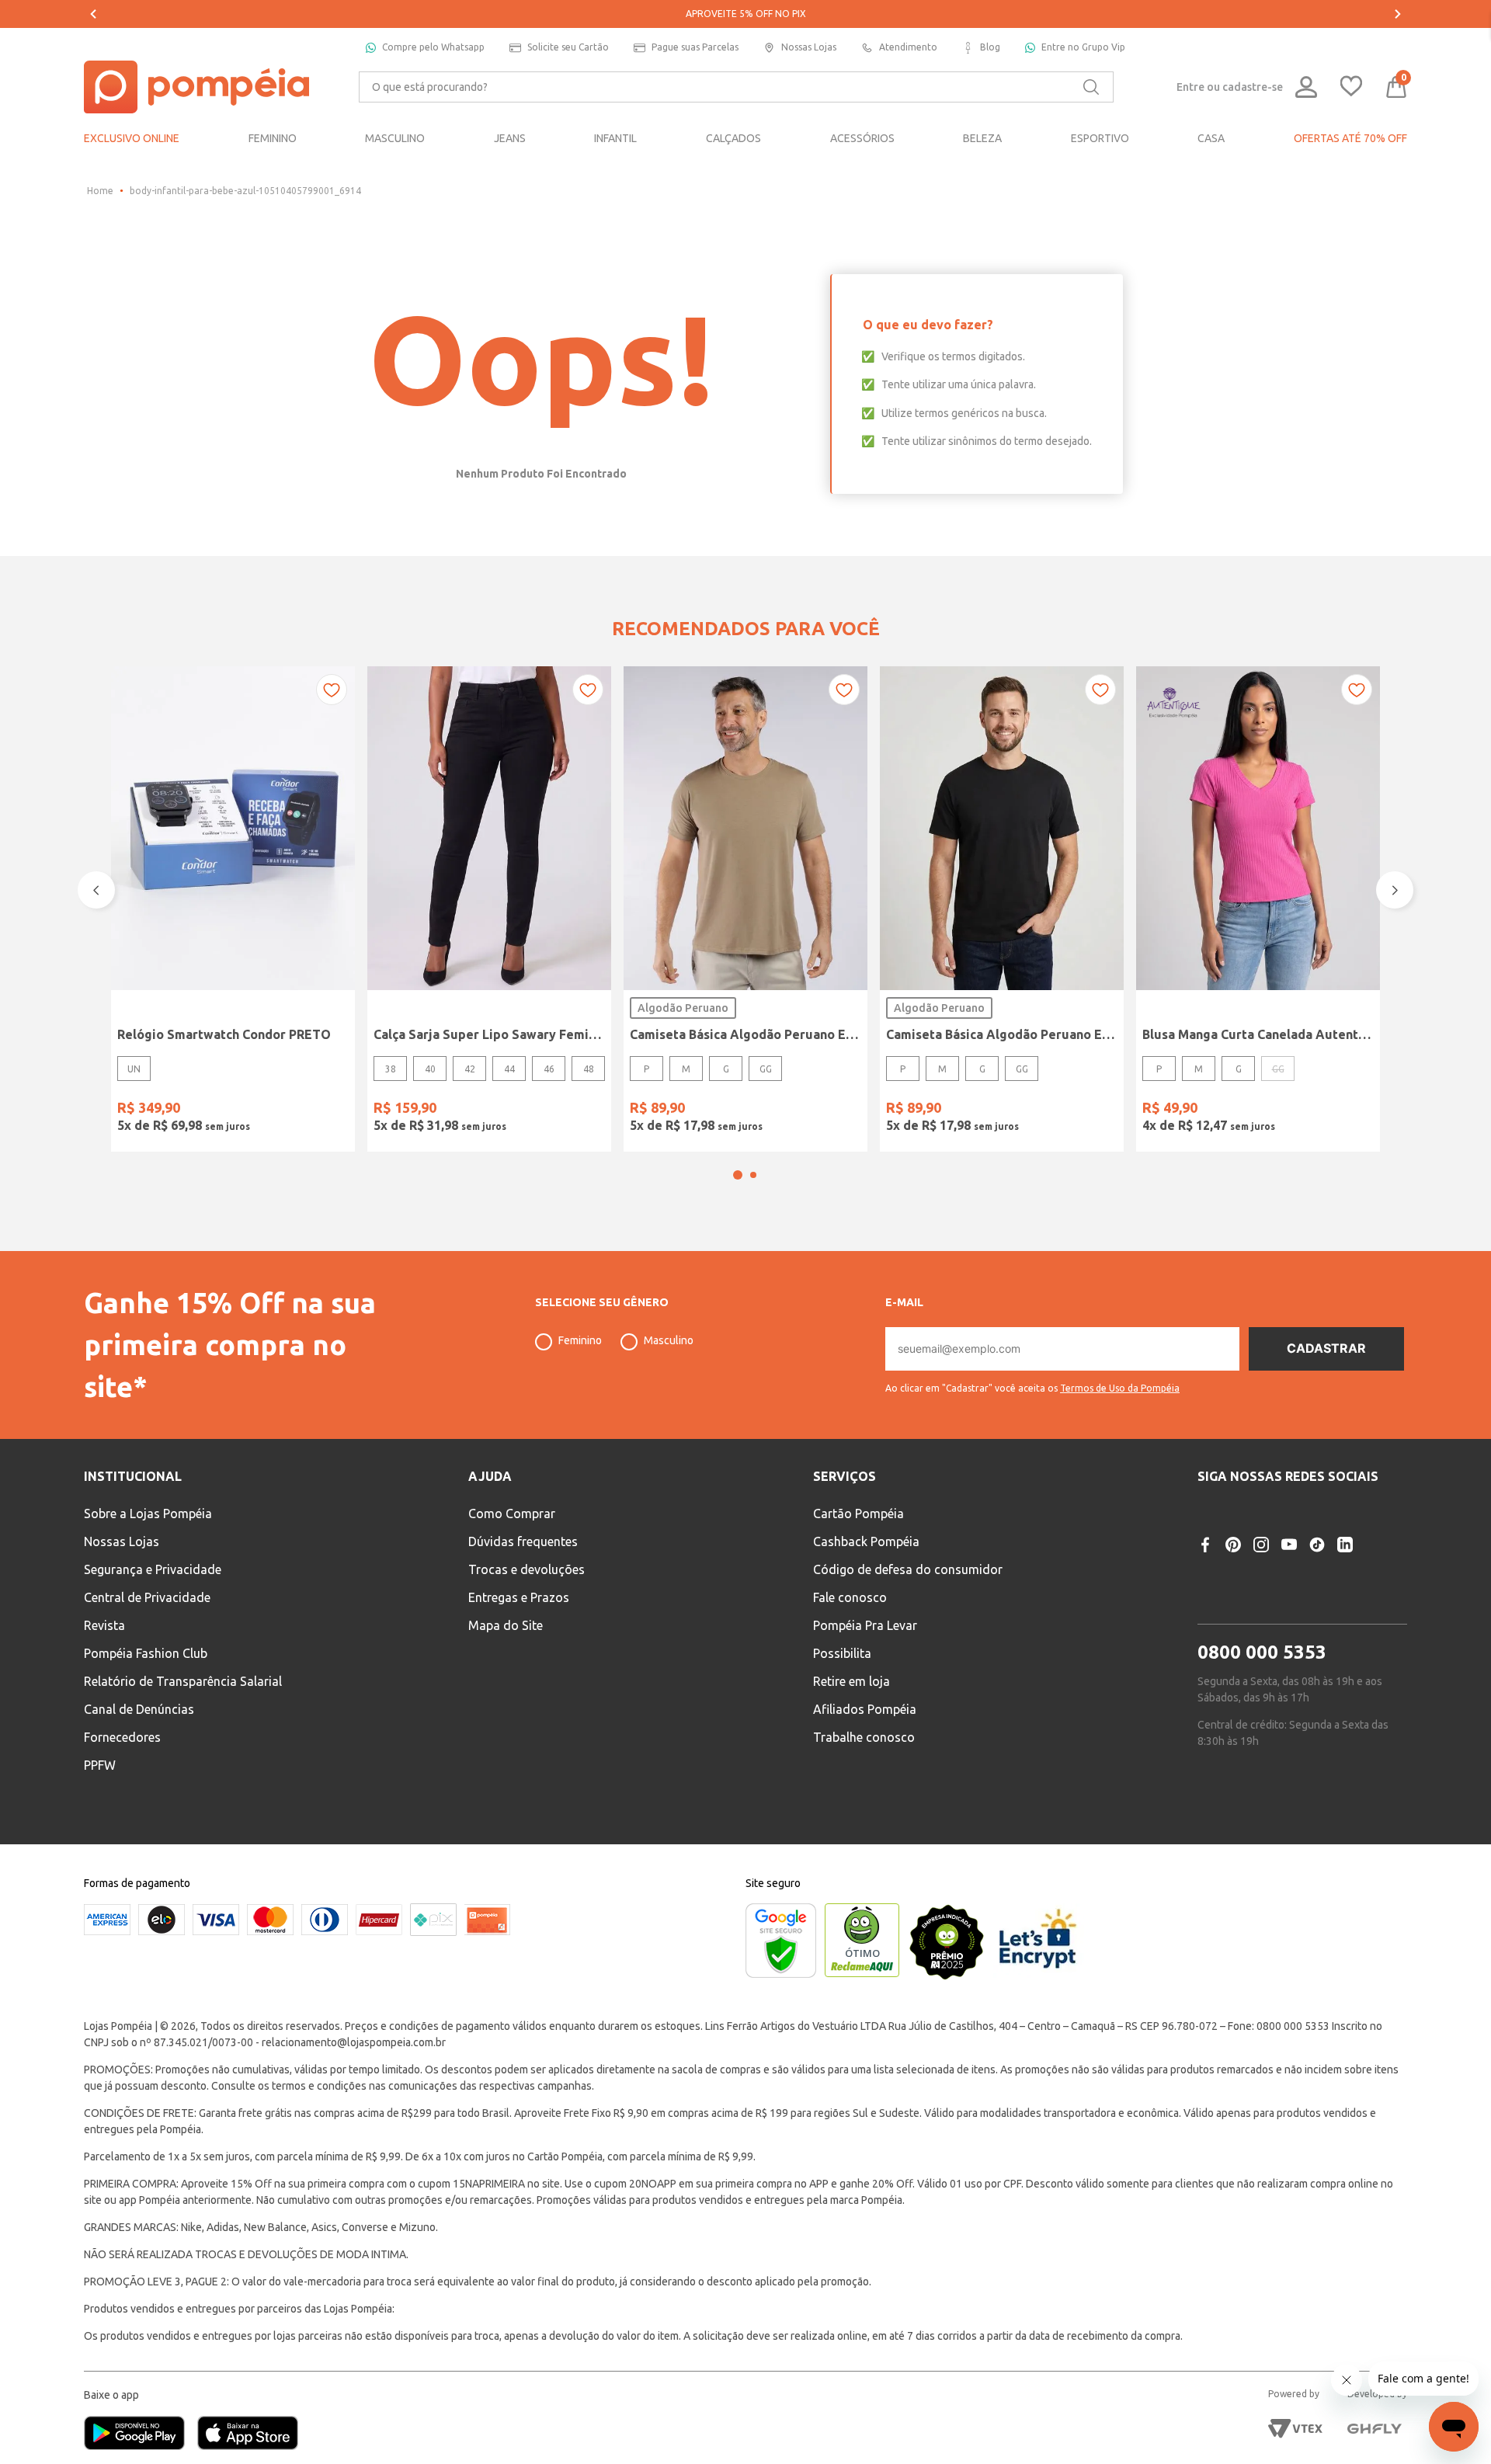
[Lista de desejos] (1351, 87)
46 (549, 1069)
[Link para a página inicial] (100, 191)
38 (391, 1069)
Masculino (669, 1340)
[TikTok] (1317, 1545)
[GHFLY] (1375, 2428)
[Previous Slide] (93, 14)
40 (430, 1069)
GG (766, 1069)
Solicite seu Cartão (568, 47)
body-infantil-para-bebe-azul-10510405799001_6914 (245, 191)
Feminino (580, 1340)
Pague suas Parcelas (695, 47)
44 (509, 1069)
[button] (738, 1175)
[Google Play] (141, 2434)
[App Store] (248, 2434)
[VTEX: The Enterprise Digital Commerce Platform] (1295, 2428)
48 (589, 1069)
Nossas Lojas (809, 47)
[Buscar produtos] (1091, 87)
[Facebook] (1205, 1545)
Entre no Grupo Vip (1083, 47)
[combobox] (736, 87)
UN (134, 1069)
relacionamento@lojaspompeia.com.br (354, 2042)
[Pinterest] (1233, 1545)
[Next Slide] (1398, 14)
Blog (990, 47)
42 (470, 1069)
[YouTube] (1289, 1545)
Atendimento (908, 47)
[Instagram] (1261, 1545)
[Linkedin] (1345, 1545)
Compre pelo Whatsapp (433, 47)
